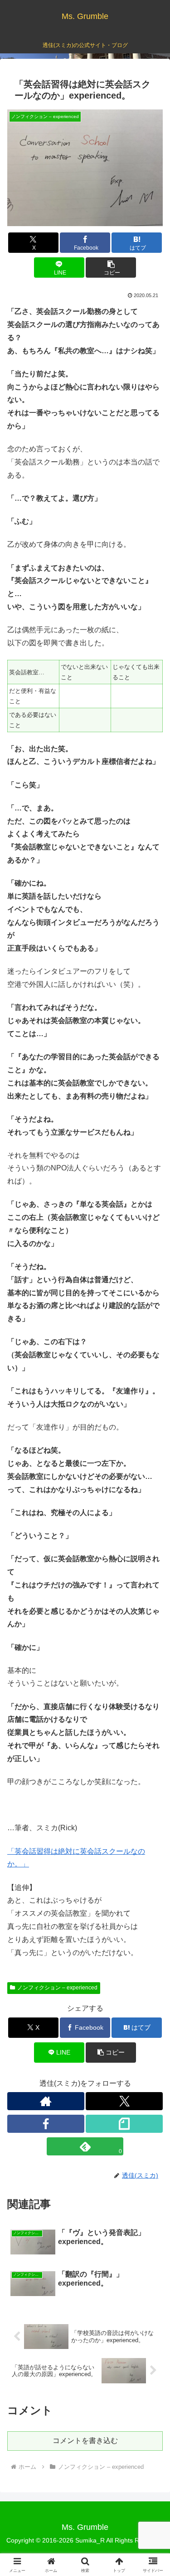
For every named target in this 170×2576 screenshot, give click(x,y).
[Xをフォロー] (124, 2101)
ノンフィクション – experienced (57, 1988)
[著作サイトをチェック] (46, 2101)
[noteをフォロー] (124, 2124)
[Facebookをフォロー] (46, 2124)
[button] (111, 268)
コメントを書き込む (85, 2441)
